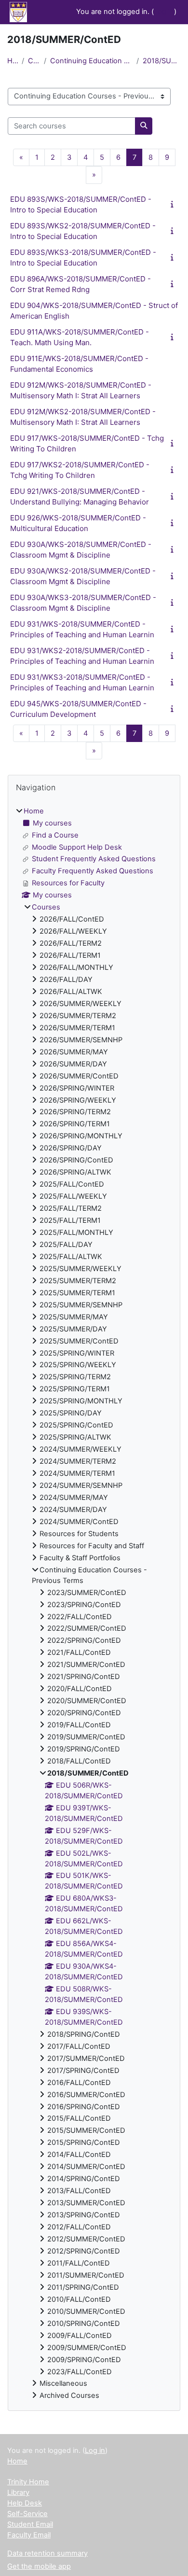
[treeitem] (94, 1604)
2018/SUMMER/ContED (162, 61)
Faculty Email (29, 2535)
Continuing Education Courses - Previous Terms (91, 61)
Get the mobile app (39, 2566)
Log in (164, 12)
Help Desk (25, 2503)
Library (18, 2492)
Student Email (30, 2524)
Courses (34, 61)
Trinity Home (28, 2482)
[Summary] (174, 204)
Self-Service (27, 2514)
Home (13, 61)
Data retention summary (47, 2553)
